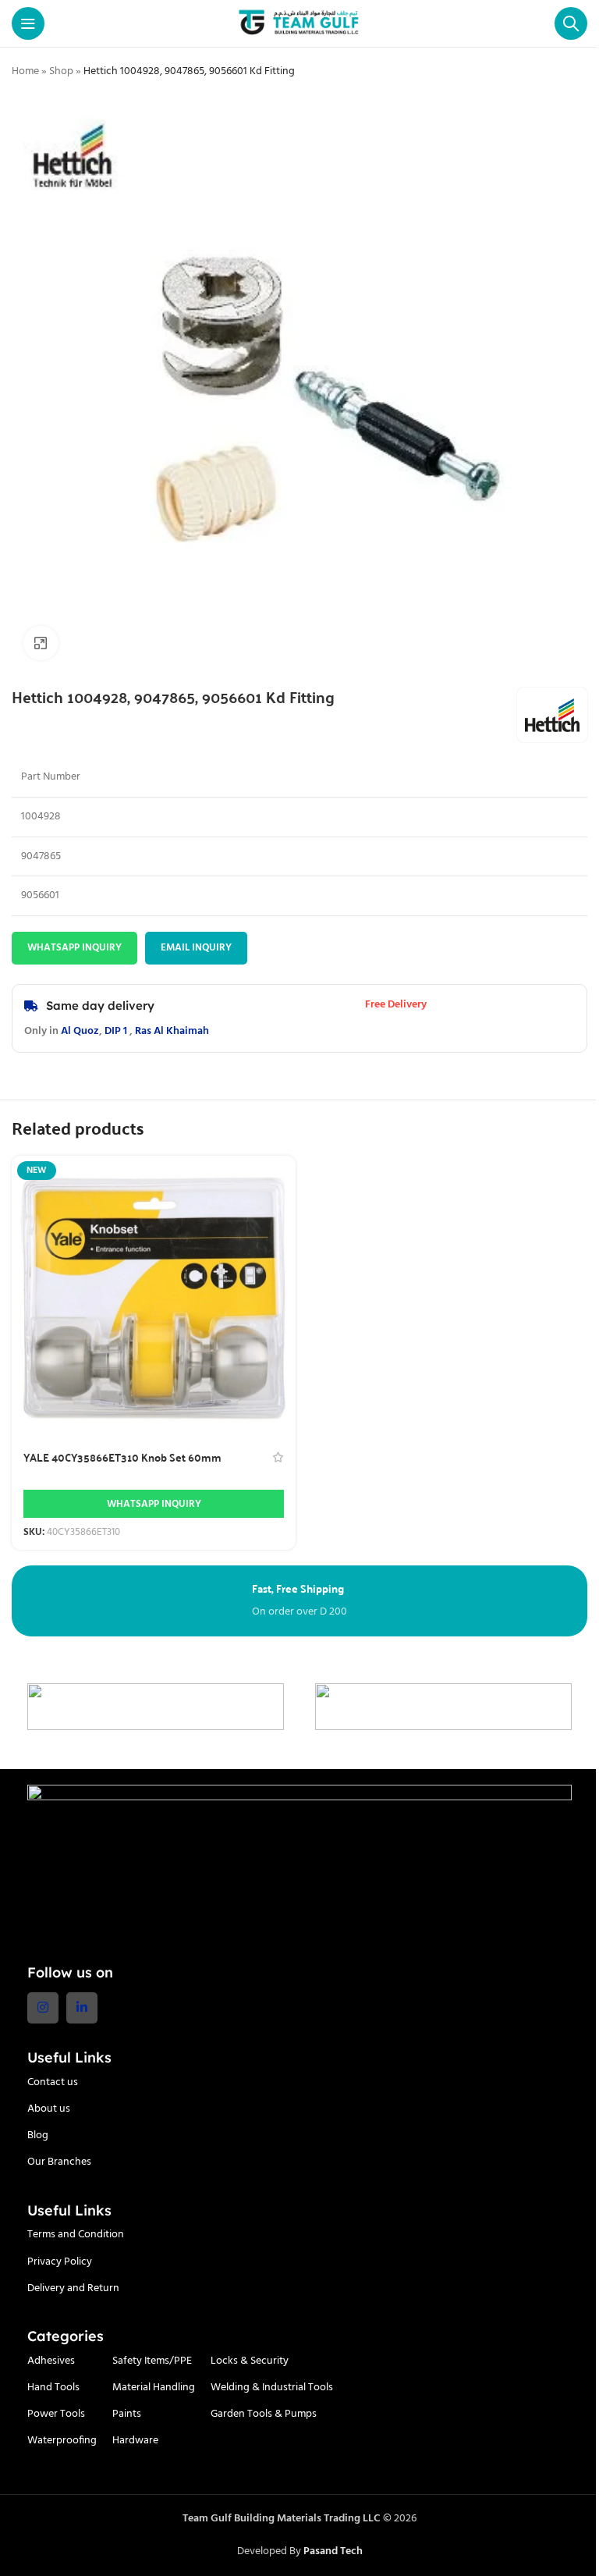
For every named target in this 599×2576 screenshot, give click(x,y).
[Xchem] (443, 1707)
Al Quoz (80, 1031)
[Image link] (299, 1865)
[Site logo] (300, 24)
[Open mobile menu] (28, 23)
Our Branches (59, 2162)
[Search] (571, 23)
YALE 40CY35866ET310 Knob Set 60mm (122, 1457)
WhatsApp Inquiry (74, 948)
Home (25, 71)
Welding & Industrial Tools (272, 2388)
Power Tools (56, 2414)
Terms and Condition (76, 2235)
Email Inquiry (196, 948)
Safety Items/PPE (152, 2361)
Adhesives (51, 2361)
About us (49, 2109)
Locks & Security (250, 2361)
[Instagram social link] (43, 2008)
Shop (61, 71)
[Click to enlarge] (41, 643)
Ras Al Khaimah (172, 1031)
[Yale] (156, 1707)
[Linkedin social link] (82, 2008)
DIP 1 (116, 1031)
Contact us (53, 2082)
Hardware (135, 2441)
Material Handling (154, 2388)
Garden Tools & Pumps (264, 2414)
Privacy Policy (60, 2262)
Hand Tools (53, 2388)
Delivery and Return (73, 2288)
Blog (38, 2135)
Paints (127, 2414)
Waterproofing (62, 2441)
